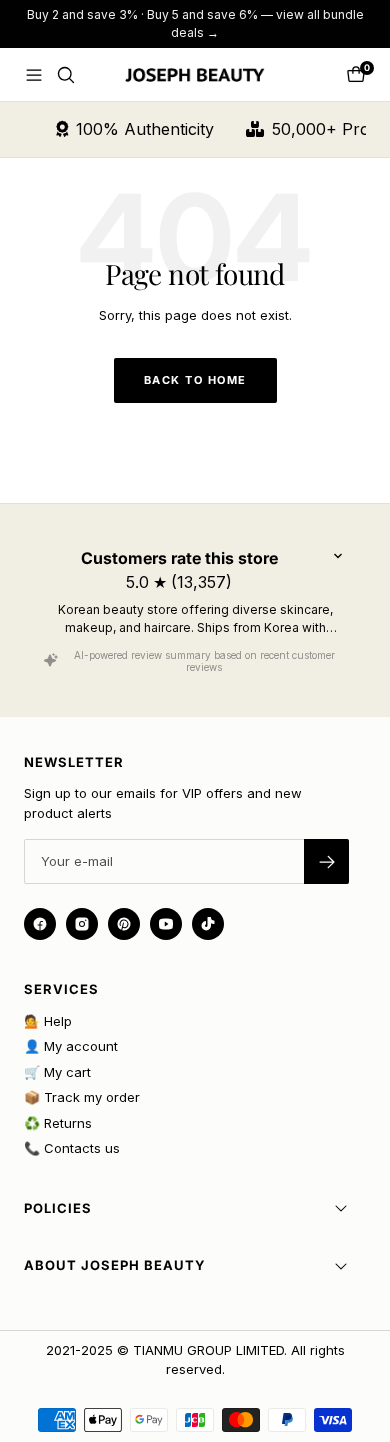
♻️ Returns (58, 1123)
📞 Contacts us (72, 1148)
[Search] (66, 75)
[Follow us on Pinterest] (124, 924)
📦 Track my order (82, 1097)
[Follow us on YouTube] (166, 924)
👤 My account (71, 1046)
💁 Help (48, 1021)
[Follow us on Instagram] (82, 924)
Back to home (195, 380)
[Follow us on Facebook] (40, 924)
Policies (58, 1208)
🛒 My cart (57, 1072)
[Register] (326, 861)
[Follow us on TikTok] (208, 924)
